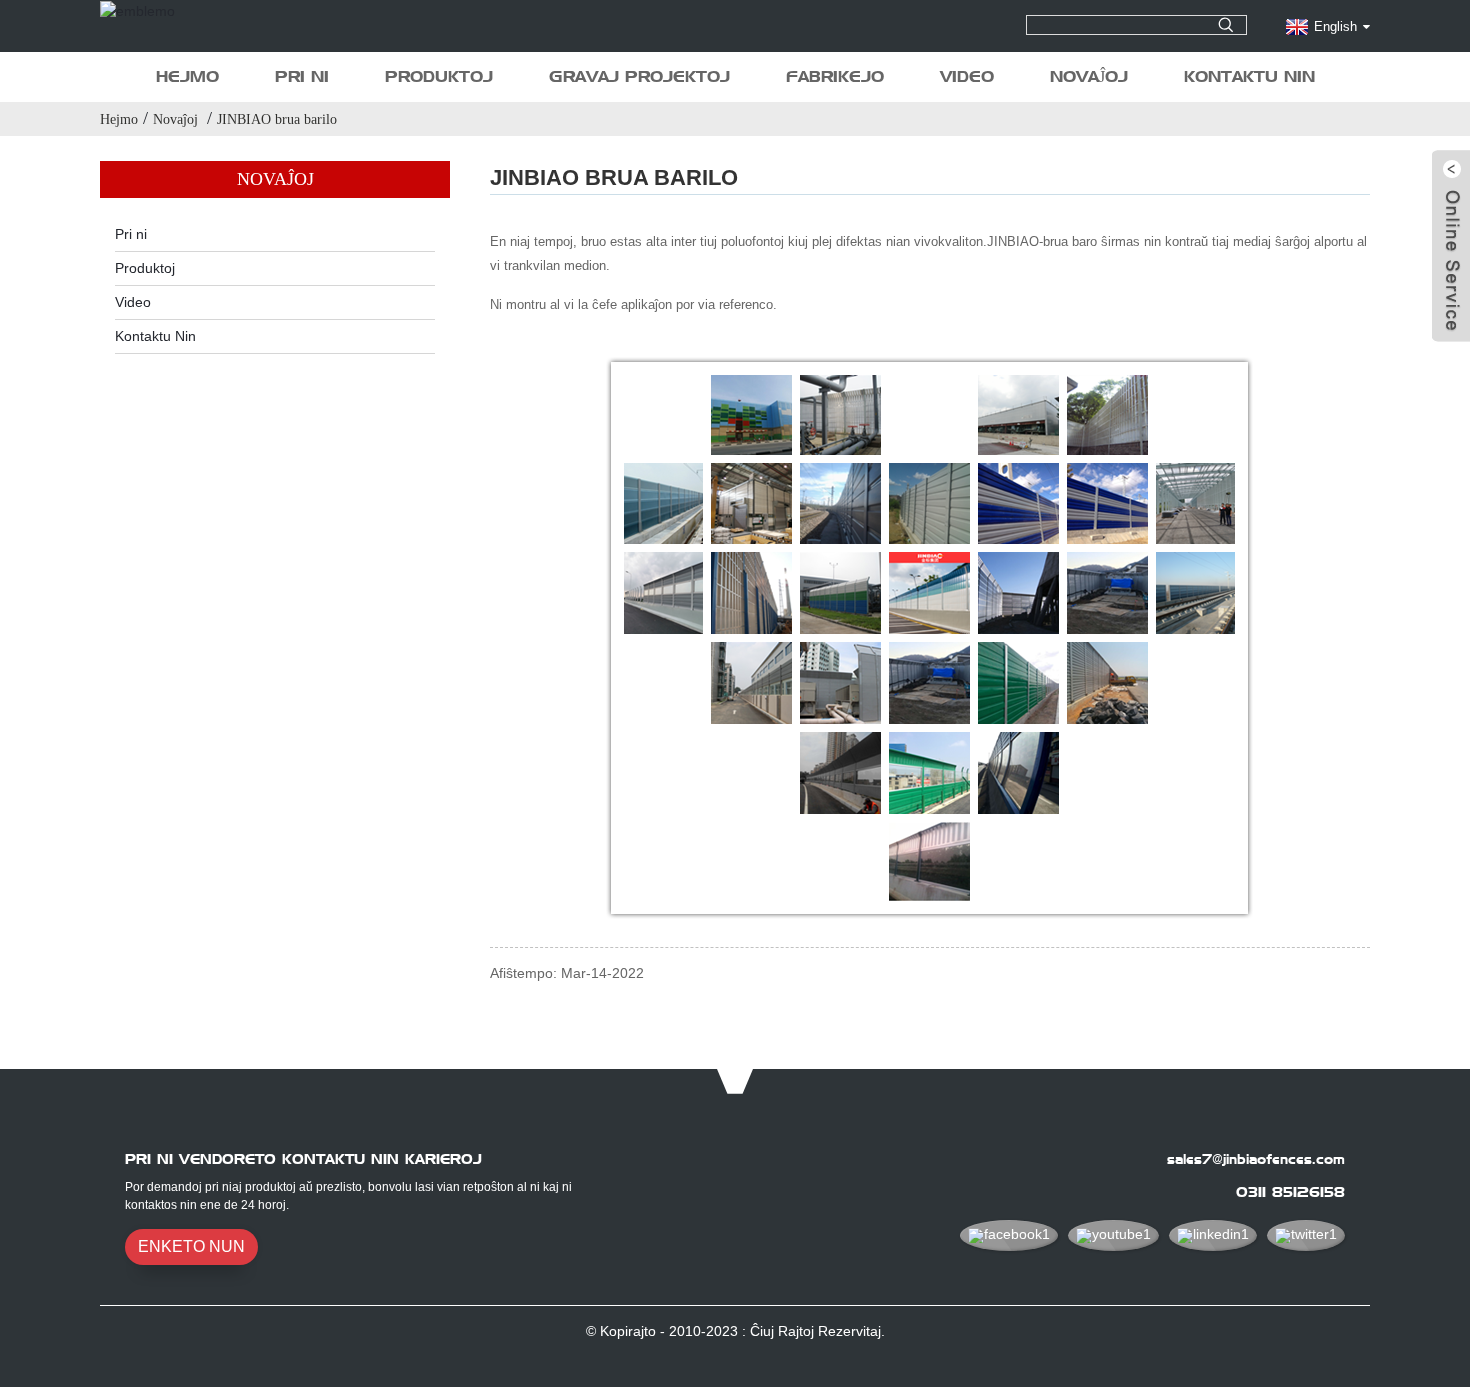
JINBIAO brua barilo (277, 119)
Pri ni (302, 76)
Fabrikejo (835, 76)
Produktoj (439, 76)
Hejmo (187, 76)
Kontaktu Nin (1249, 76)
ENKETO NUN (191, 1246)
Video (967, 76)
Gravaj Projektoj (639, 76)
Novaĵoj (1089, 76)
